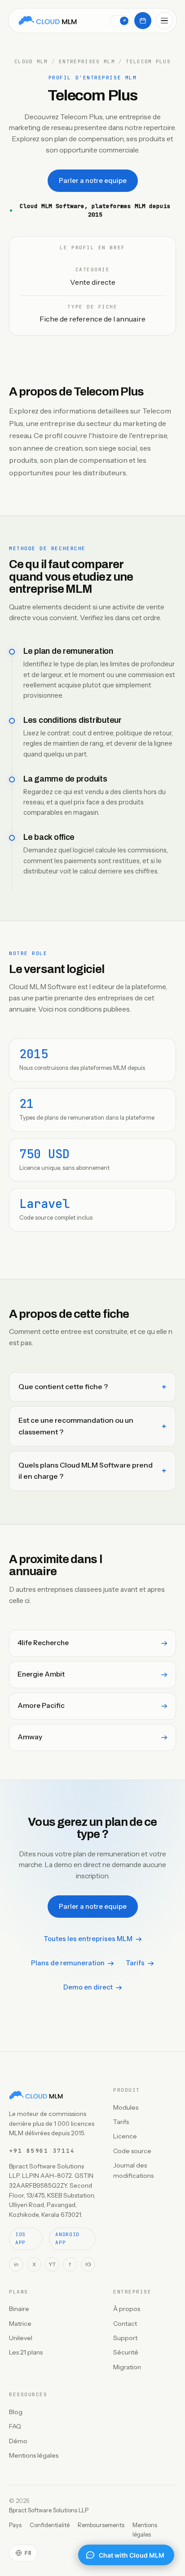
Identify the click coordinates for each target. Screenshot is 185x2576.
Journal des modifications (133, 2170)
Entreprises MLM (87, 62)
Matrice (20, 2324)
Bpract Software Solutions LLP (49, 2510)
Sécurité (126, 2352)
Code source (132, 2151)
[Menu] (164, 21)
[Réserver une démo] (143, 21)
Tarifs (135, 1963)
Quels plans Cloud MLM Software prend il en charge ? (86, 1471)
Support (125, 2338)
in (16, 2264)
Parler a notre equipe (93, 181)
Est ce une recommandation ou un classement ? (76, 1426)
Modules (126, 2107)
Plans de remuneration (68, 1963)
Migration (127, 2367)
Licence (125, 2136)
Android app (67, 2238)
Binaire (19, 2309)
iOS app (20, 2238)
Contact (125, 2324)
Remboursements (101, 2525)
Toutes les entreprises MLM (88, 1939)
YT (52, 2264)
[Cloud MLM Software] (48, 21)
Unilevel (21, 2338)
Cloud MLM (31, 62)
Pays (15, 2525)
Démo (18, 2441)
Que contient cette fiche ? (63, 1386)
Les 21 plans (26, 2352)
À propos (127, 2309)
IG (88, 2264)
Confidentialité (50, 2525)
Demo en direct (88, 1987)
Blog (16, 2412)
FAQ (15, 2426)
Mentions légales (34, 2455)
